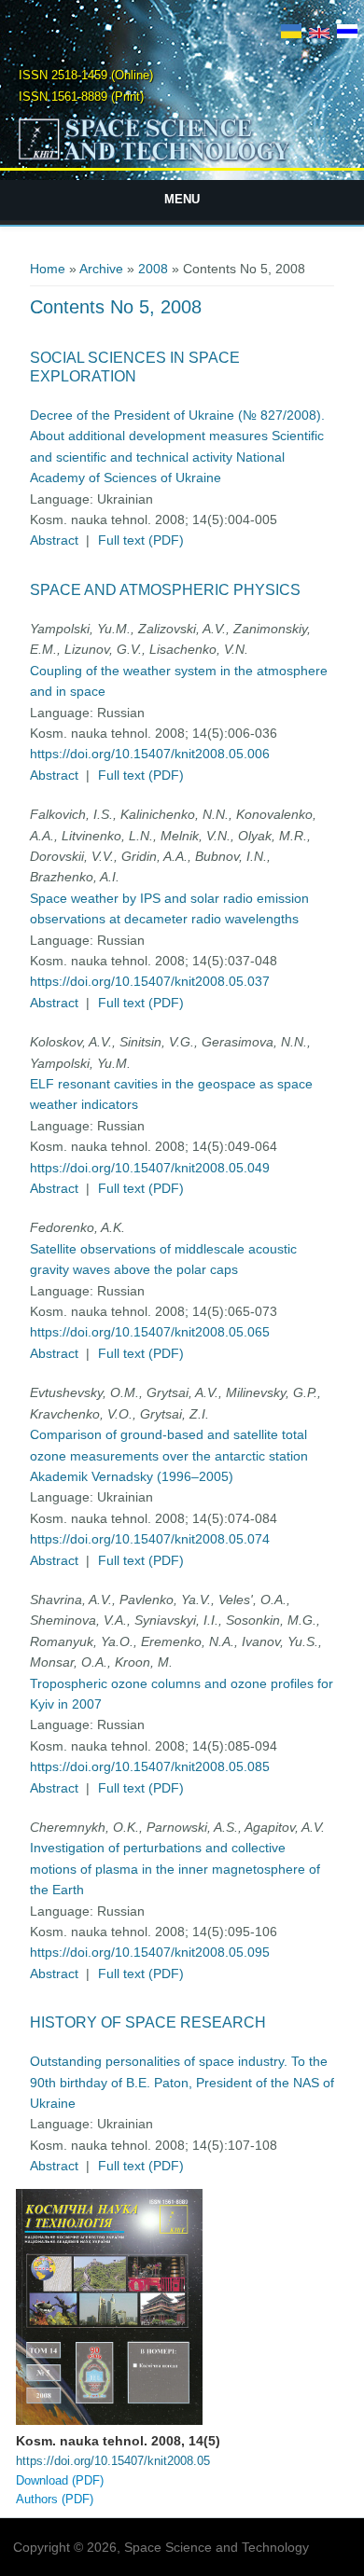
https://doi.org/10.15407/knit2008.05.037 (150, 981)
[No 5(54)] (319, 34)
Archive (101, 269)
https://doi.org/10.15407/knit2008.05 (113, 2461)
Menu (182, 199)
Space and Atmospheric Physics (165, 590)
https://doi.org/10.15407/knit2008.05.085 (150, 1766)
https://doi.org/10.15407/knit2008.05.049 (150, 1168)
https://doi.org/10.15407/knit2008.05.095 (150, 1952)
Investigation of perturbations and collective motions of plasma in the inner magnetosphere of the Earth (175, 1869)
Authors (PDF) (55, 2499)
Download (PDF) (60, 2480)
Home (48, 269)
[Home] (182, 159)
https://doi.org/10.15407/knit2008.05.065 (150, 1332)
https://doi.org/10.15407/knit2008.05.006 (150, 754)
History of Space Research (148, 2022)
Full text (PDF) (141, 540)
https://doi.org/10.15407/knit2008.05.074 (150, 1539)
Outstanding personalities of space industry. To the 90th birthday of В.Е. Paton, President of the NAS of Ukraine (182, 2082)
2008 (153, 269)
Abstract (54, 540)
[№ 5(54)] (291, 34)
